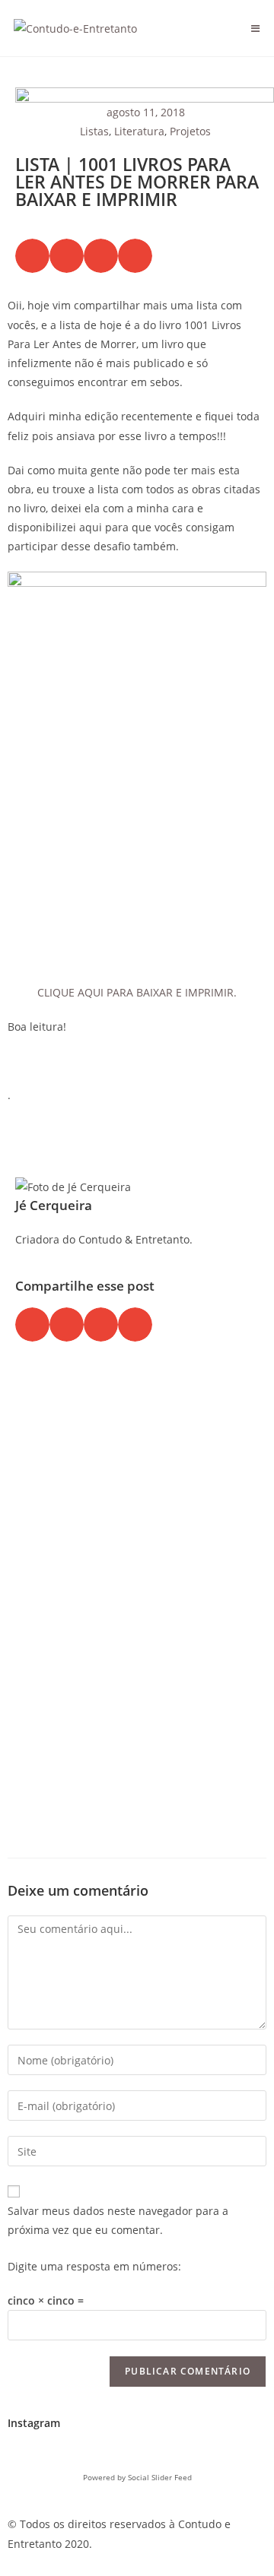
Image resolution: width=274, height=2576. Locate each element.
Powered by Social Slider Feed (137, 2477)
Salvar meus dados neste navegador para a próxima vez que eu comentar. (118, 2220)
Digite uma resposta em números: (94, 2266)
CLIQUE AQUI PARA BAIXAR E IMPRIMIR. (137, 992)
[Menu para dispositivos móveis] (256, 28)
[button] (32, 256)
